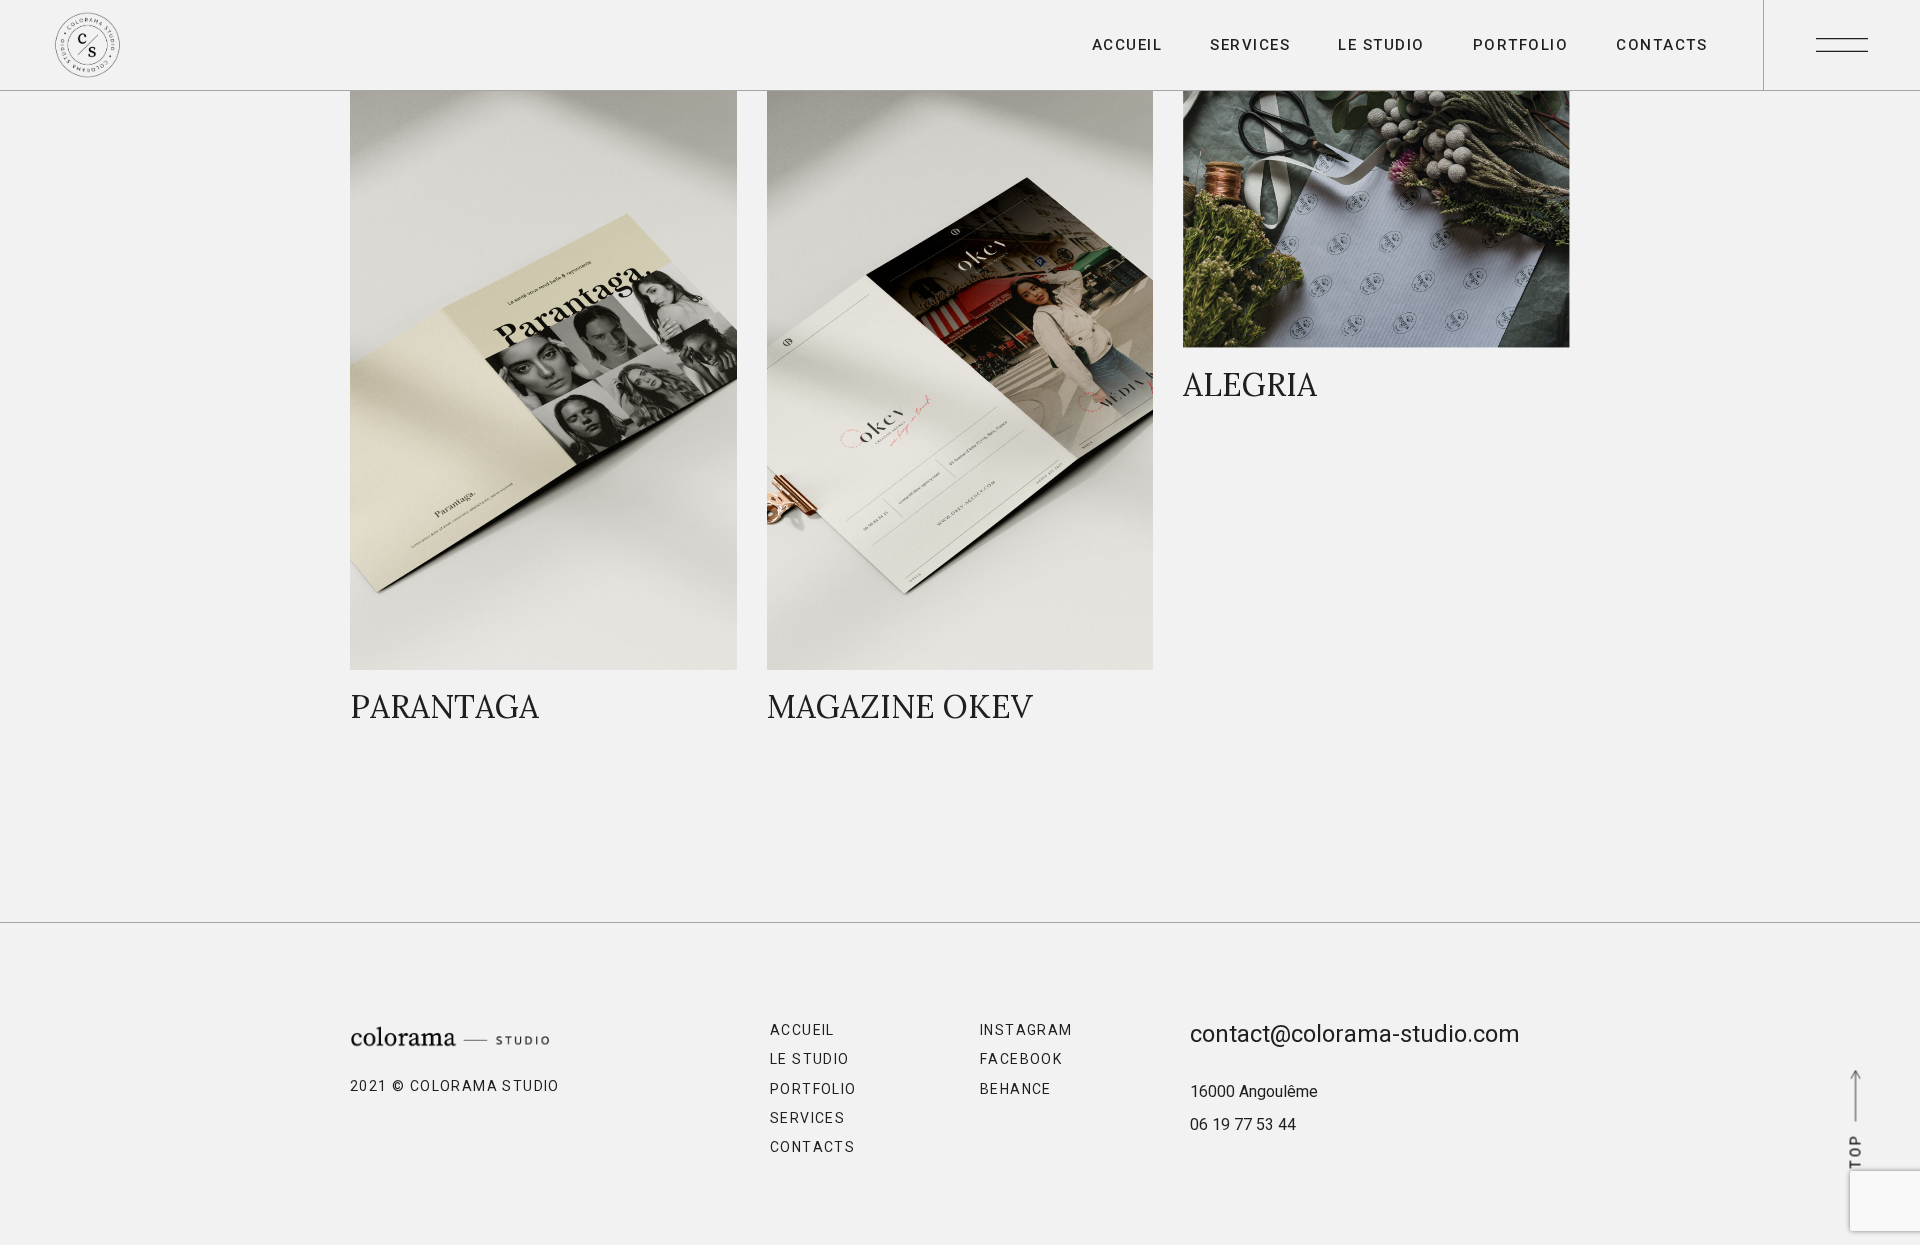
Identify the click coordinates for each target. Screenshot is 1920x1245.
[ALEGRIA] (1376, 257)
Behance (1016, 1089)
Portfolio (813, 1089)
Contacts (812, 1147)
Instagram (1026, 1030)
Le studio (810, 1059)
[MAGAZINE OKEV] (960, 418)
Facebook (1021, 1059)
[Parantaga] (543, 418)
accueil (802, 1030)
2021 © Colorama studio (455, 1086)
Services (807, 1118)
